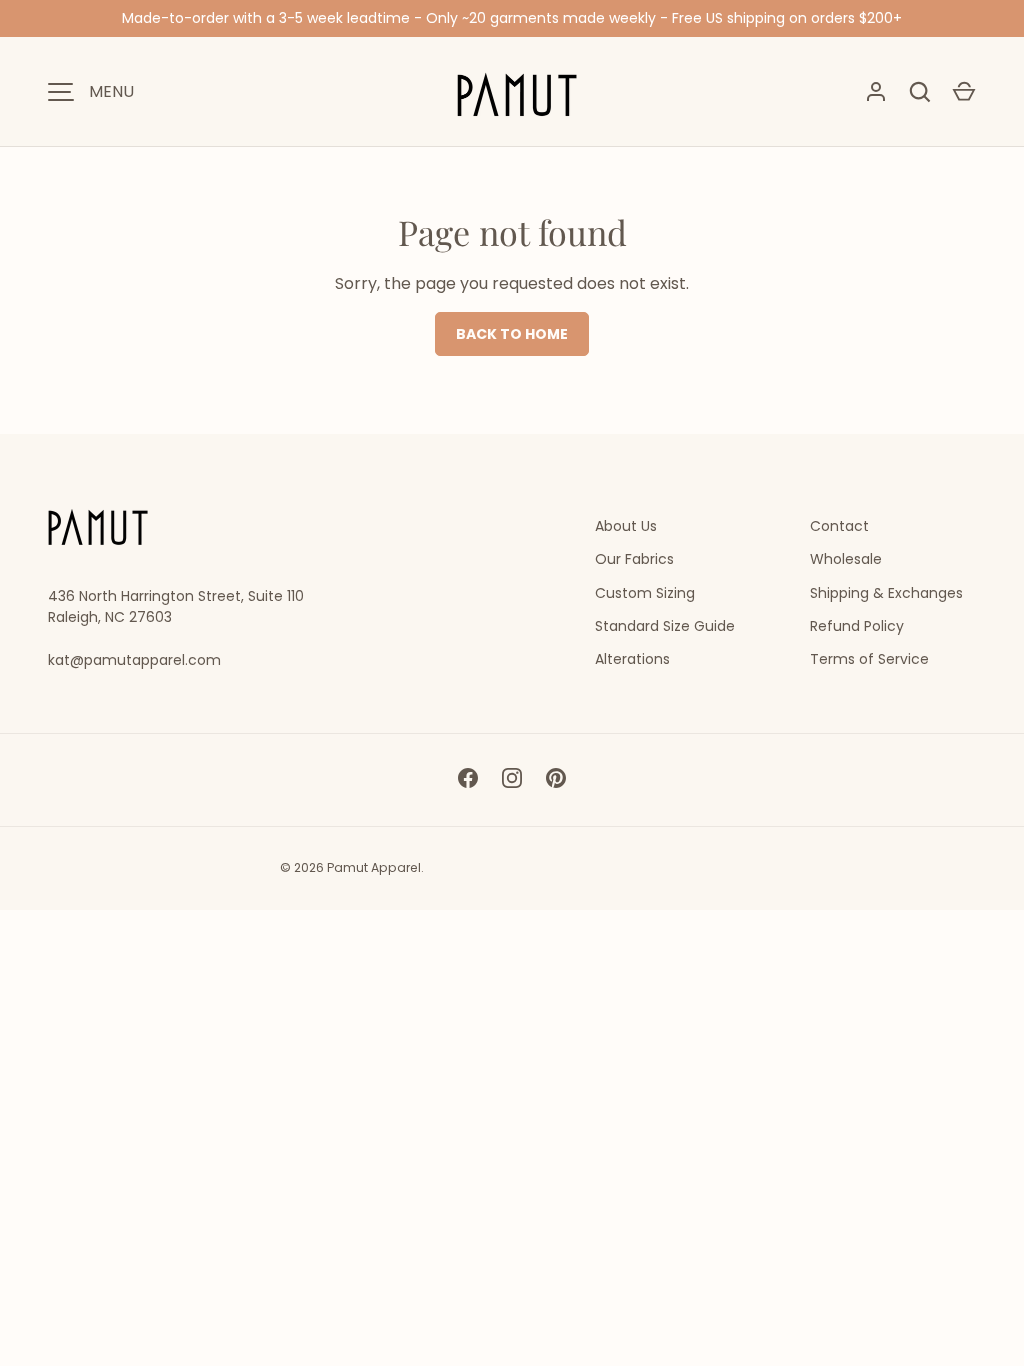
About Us (626, 526)
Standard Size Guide (665, 626)
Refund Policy (857, 626)
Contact (839, 526)
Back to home (512, 334)
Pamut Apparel (374, 867)
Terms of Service (869, 659)
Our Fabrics (634, 559)
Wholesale (846, 559)
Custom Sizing (645, 593)
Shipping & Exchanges (886, 593)
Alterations (632, 659)
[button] (964, 92)
